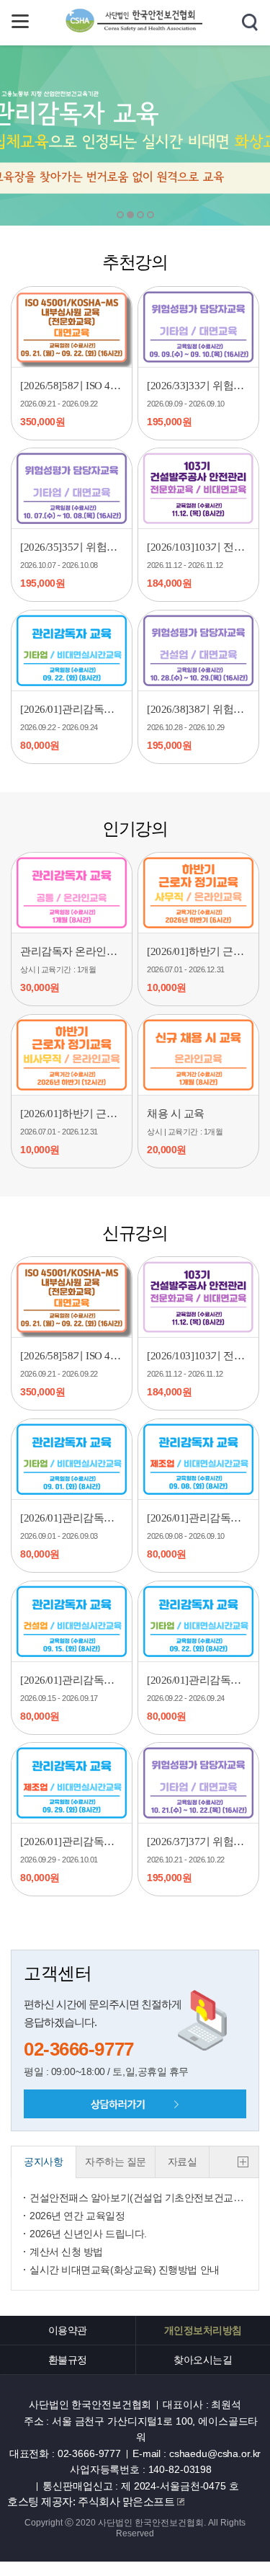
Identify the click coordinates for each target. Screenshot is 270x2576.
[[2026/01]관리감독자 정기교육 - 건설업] (72, 1621)
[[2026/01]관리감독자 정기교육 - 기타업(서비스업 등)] (72, 650)
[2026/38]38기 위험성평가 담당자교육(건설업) (198, 709)
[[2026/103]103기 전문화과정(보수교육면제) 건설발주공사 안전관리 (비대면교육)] (198, 488)
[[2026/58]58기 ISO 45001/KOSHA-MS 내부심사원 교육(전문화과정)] (72, 327)
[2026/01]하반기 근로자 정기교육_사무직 (198, 951)
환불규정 (68, 2360)
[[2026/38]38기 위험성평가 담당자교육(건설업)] (198, 650)
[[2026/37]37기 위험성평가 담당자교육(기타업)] (198, 1783)
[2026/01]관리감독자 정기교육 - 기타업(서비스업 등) (72, 709)
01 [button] (120, 215)
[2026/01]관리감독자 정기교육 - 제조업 (198, 1518)
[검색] (250, 23)
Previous (187, 136)
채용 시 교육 (176, 1114)
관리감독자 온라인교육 (72, 951)
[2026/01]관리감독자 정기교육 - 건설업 (72, 1680)
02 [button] (130, 215)
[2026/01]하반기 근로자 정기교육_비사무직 (72, 1114)
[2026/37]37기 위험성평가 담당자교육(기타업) (198, 1842)
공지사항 (43, 2162)
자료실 (183, 2162)
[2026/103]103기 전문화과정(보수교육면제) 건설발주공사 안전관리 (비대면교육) (198, 547)
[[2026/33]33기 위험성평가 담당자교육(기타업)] (198, 327)
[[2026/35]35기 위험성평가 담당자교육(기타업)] (72, 488)
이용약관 (68, 2330)
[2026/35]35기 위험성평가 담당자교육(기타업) (72, 547)
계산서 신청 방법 (66, 2252)
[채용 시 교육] (198, 1055)
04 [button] (150, 215)
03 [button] (140, 215)
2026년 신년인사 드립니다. (88, 2234)
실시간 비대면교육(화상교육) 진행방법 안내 (125, 2270)
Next (83, 136)
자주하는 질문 (116, 2162)
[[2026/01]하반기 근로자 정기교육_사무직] (198, 893)
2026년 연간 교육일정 (77, 2216)
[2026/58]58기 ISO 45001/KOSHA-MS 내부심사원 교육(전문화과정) (72, 386)
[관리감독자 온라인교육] (72, 893)
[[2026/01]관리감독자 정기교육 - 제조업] (198, 1459)
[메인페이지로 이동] (135, 31)
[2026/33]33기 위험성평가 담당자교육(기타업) (198, 386)
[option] (135, 136)
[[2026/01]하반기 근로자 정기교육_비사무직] (72, 1055)
